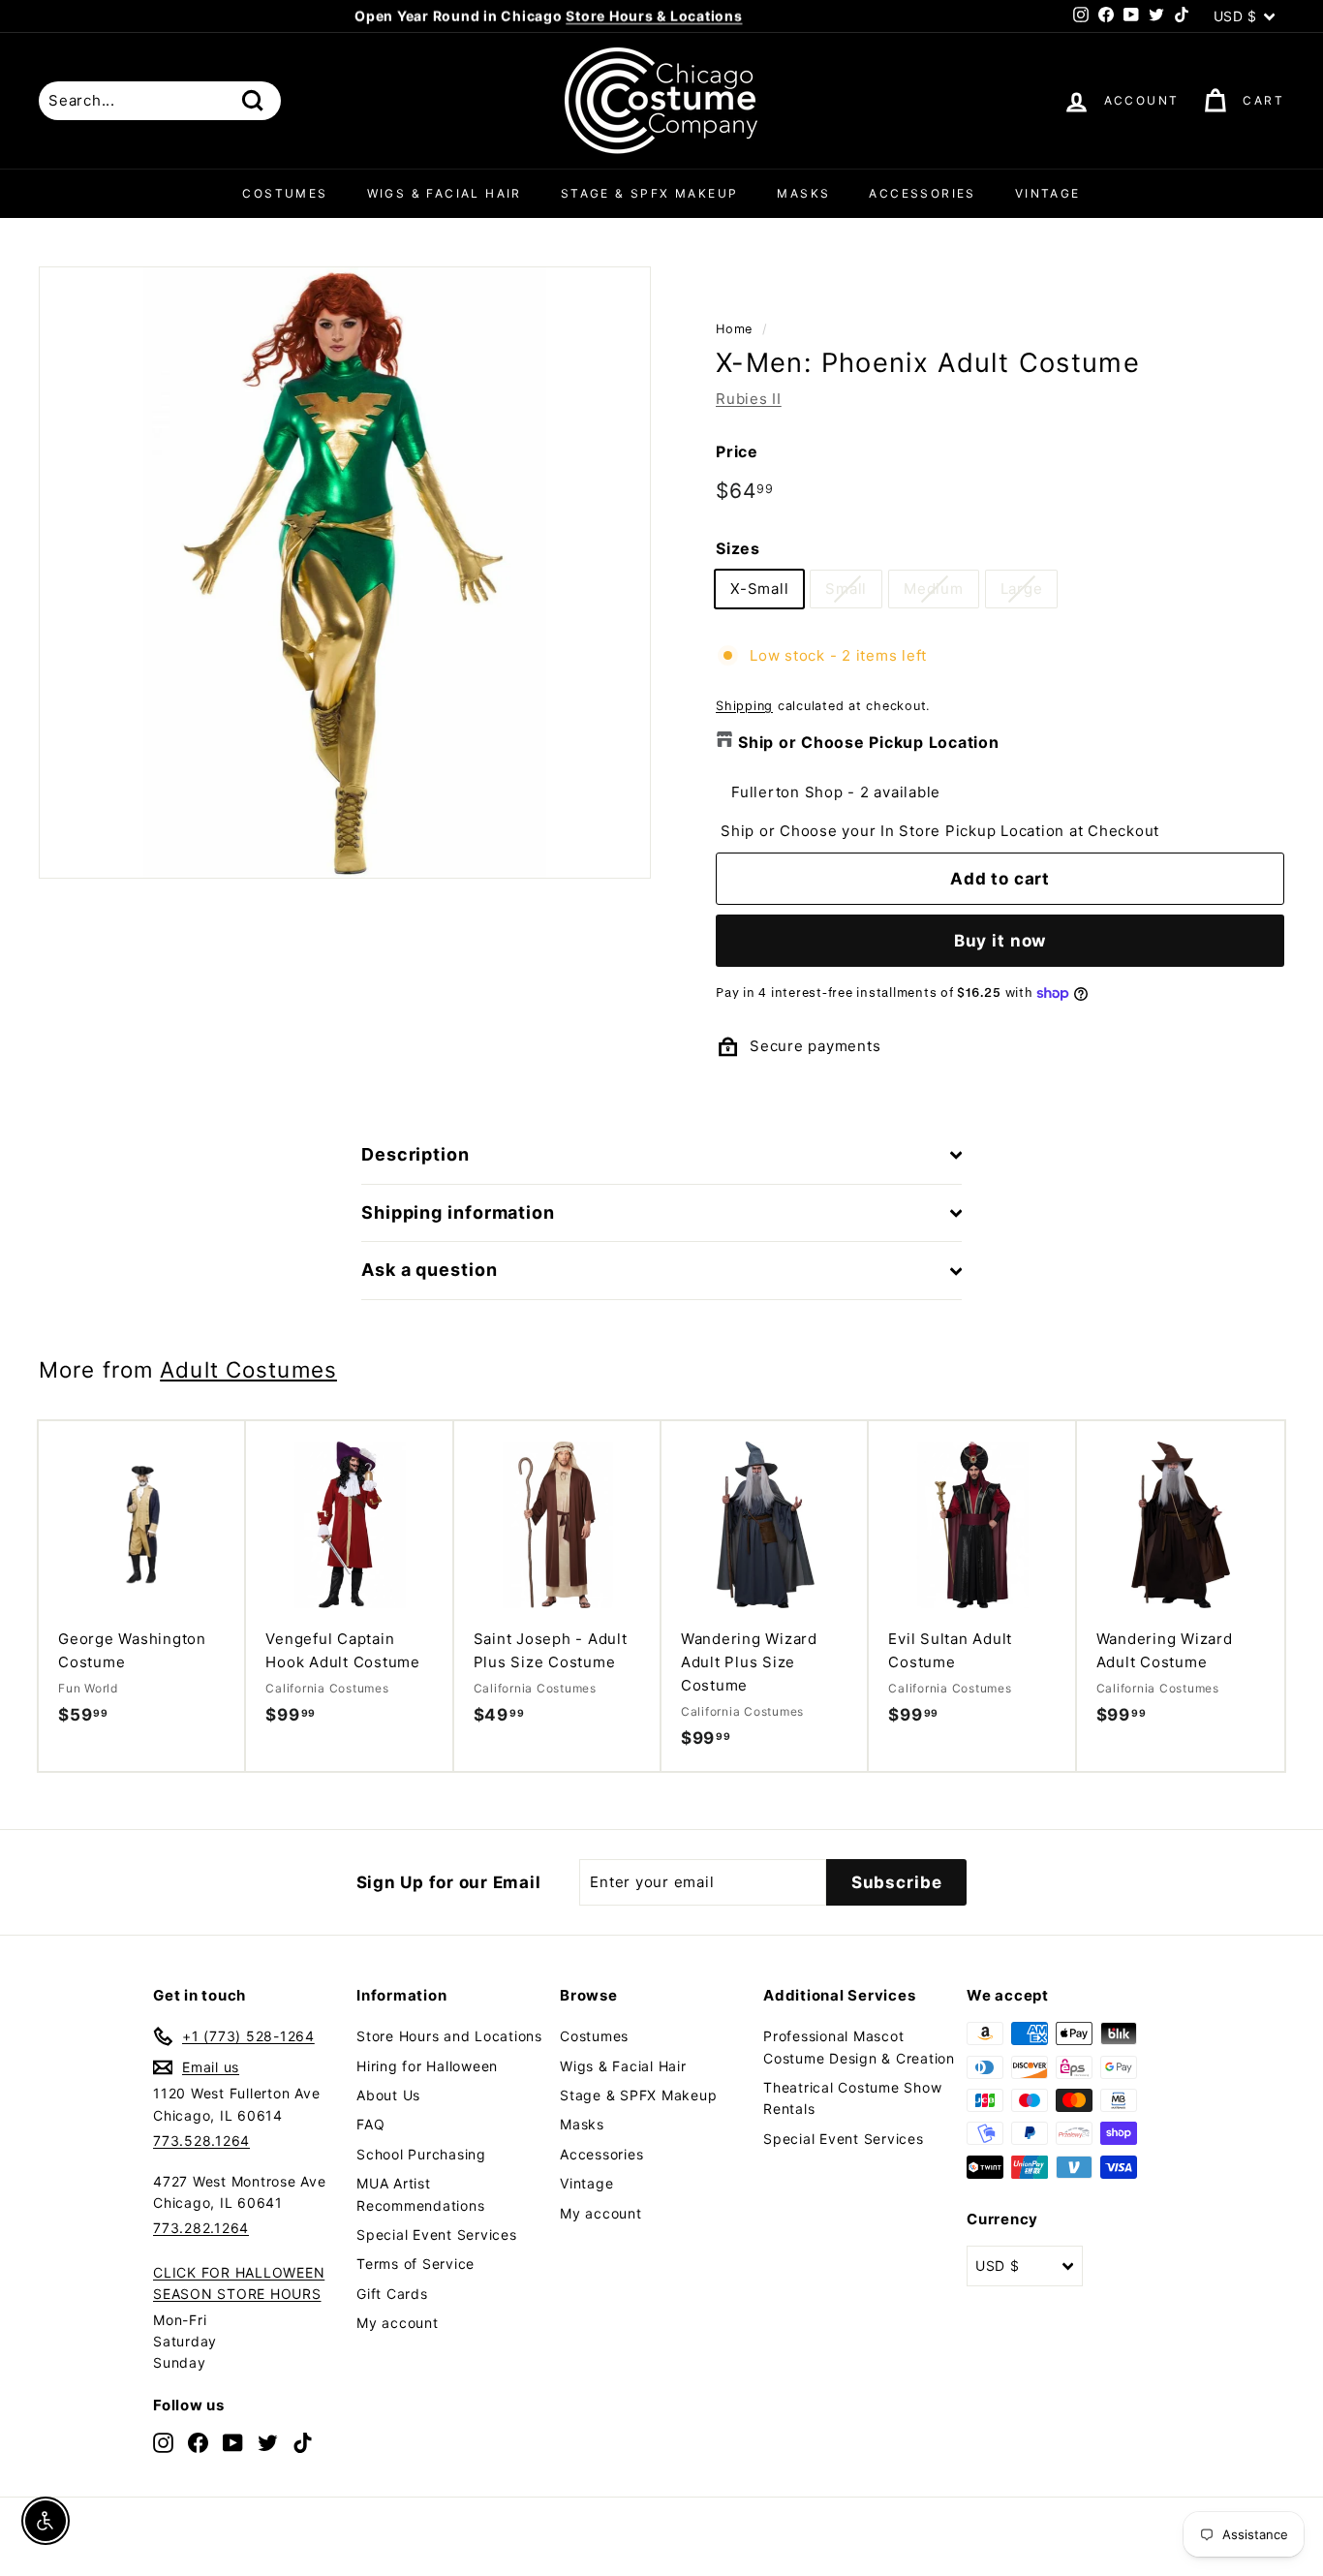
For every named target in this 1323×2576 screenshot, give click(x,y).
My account (398, 2323)
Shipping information (458, 1212)
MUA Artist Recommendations (420, 2194)
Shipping (744, 706)
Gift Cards (392, 2294)
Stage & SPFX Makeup (650, 193)
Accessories (922, 193)
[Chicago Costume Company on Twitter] (268, 2443)
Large (1022, 589)
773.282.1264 (201, 2228)
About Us (388, 2095)
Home (734, 329)
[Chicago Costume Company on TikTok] (303, 2443)
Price (737, 451)
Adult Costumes (248, 1369)
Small (846, 589)
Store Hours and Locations (449, 2036)
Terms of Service (415, 2264)
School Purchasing (421, 2154)
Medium (934, 589)
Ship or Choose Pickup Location (869, 742)
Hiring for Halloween (427, 2066)
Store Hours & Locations (654, 16)
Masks (803, 193)
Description (415, 1154)
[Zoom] (345, 573)
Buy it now (1000, 941)
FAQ (370, 2124)
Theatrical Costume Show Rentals (852, 2098)
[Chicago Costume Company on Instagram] (163, 2443)
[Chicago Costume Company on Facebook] (198, 2443)
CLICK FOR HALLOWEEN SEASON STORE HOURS (239, 2283)
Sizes (738, 548)
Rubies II (749, 399)
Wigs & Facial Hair (445, 193)
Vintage (1048, 193)
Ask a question (430, 1270)
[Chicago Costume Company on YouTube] (233, 2443)
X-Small (759, 589)
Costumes (285, 193)
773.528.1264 (201, 2141)
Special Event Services (437, 2235)
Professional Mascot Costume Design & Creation (859, 2047)
